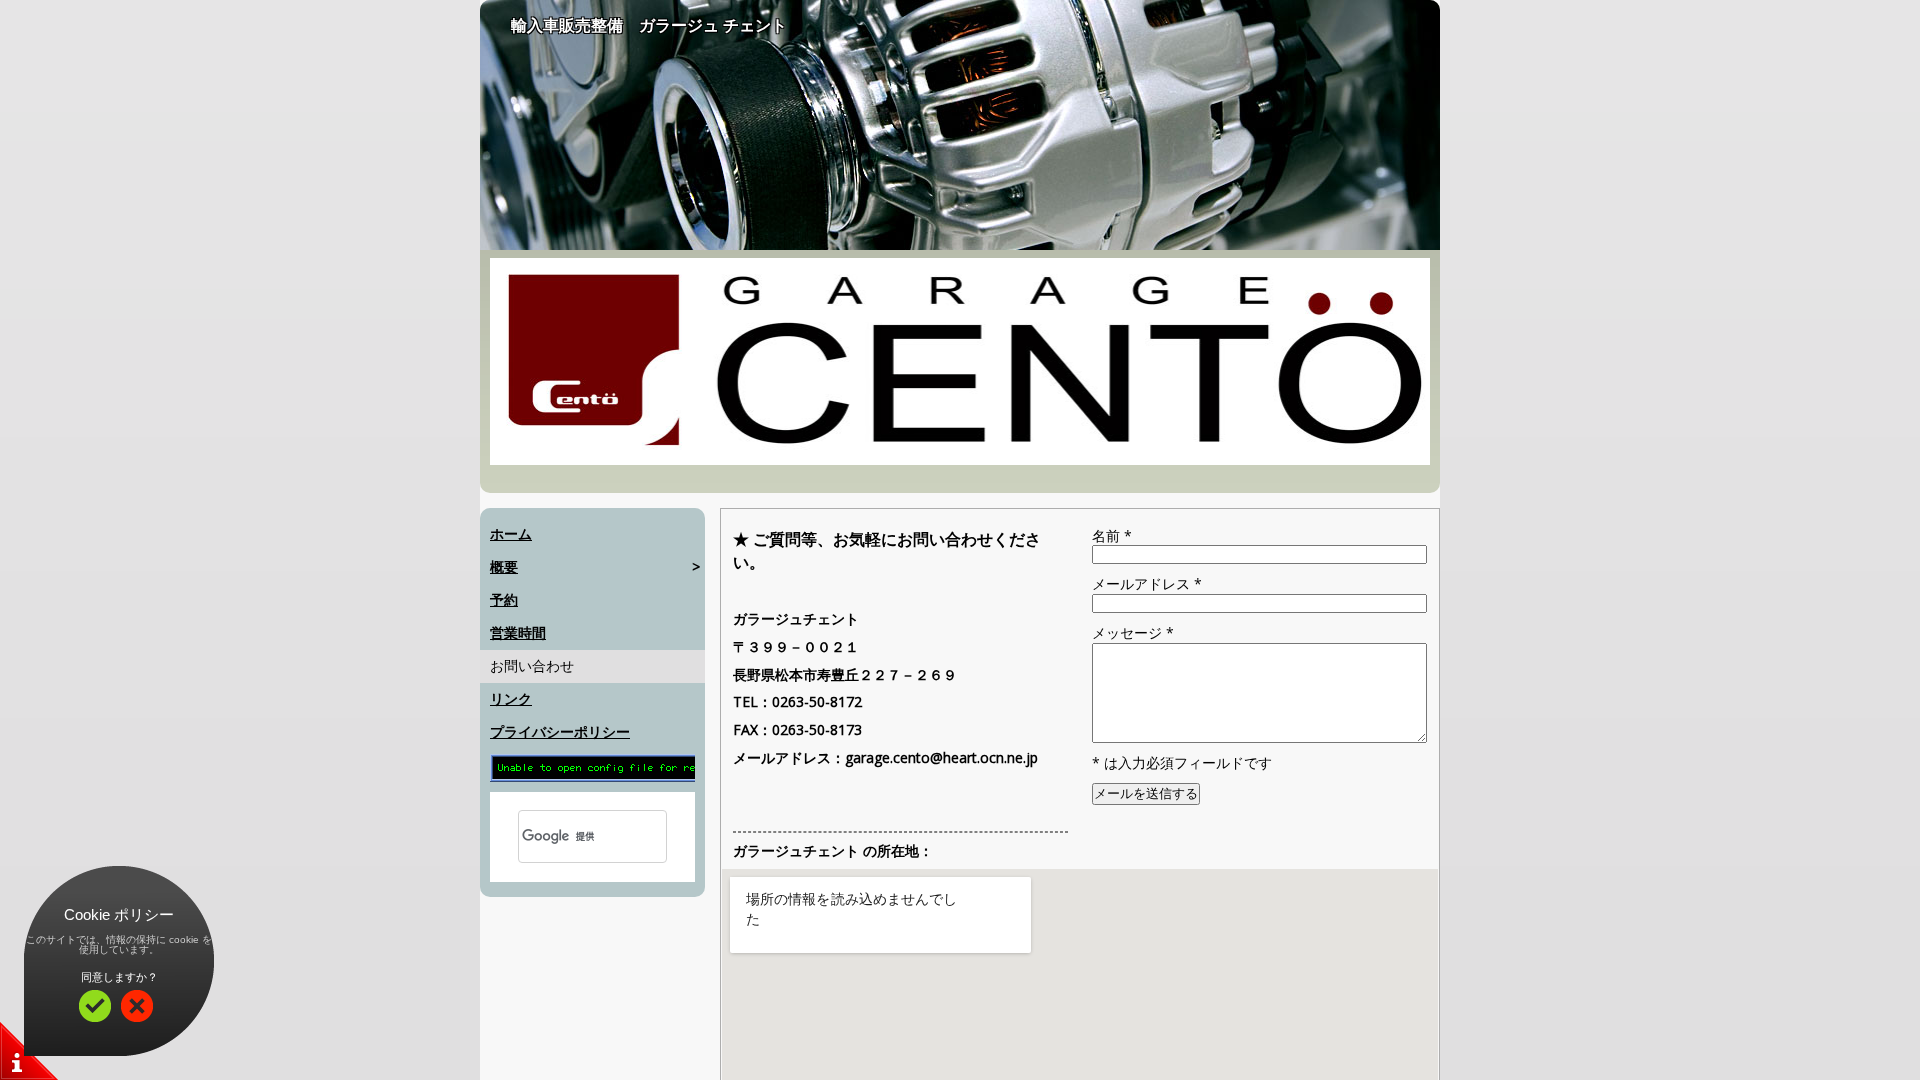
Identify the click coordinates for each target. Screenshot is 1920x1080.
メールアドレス (1147, 583)
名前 (1112, 535)
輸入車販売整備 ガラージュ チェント (649, 25)
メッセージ (1133, 632)
